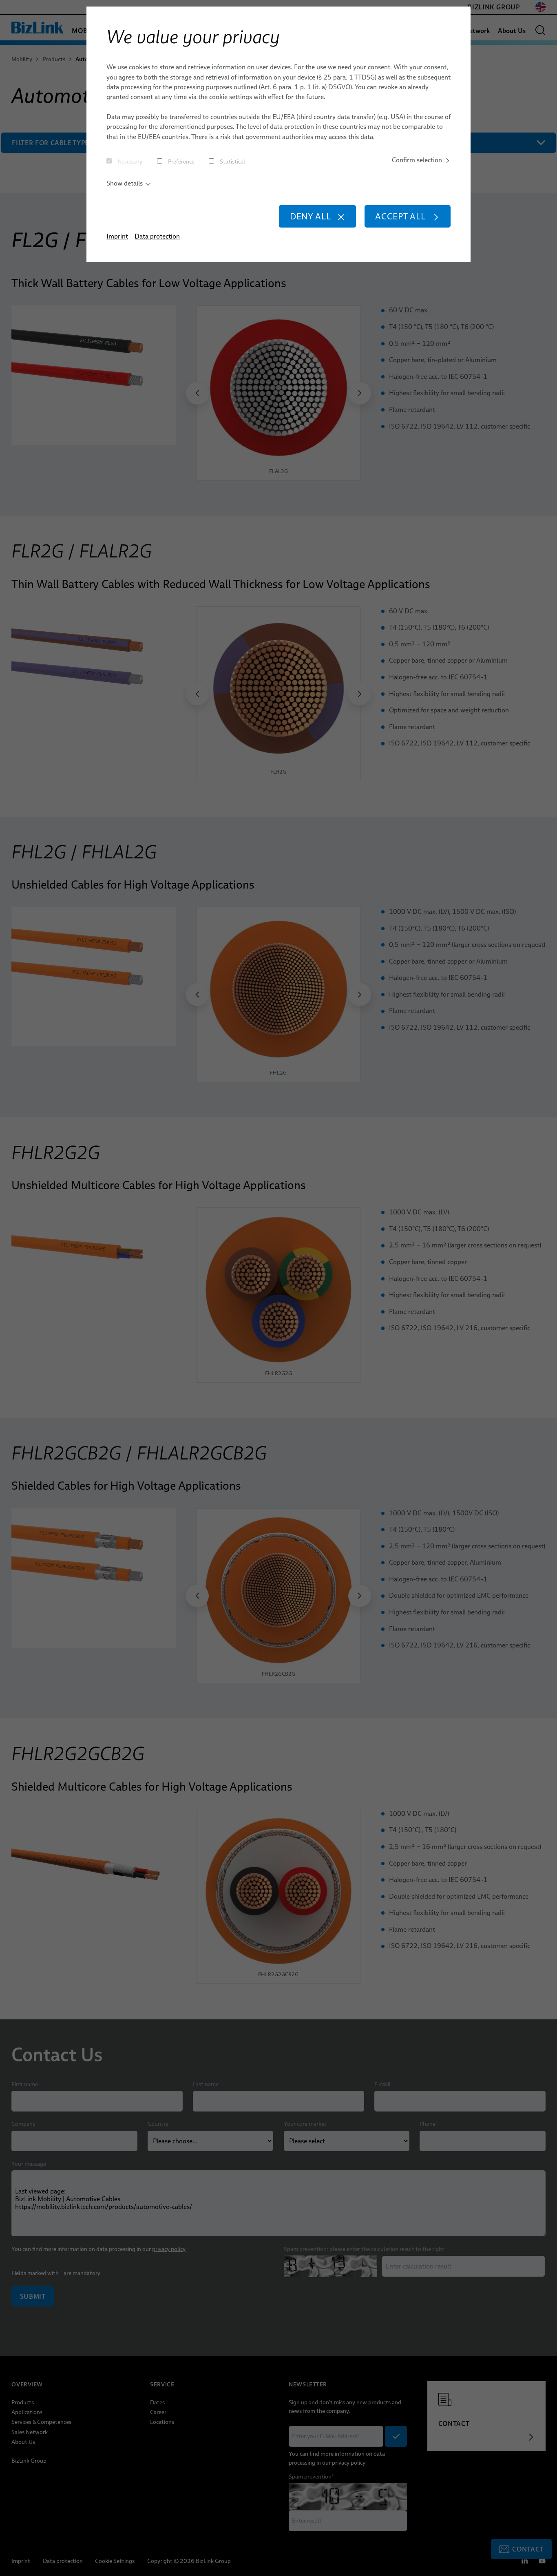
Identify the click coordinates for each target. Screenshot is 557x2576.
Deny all (311, 216)
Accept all (400, 216)
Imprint (117, 236)
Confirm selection (417, 160)
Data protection (157, 236)
